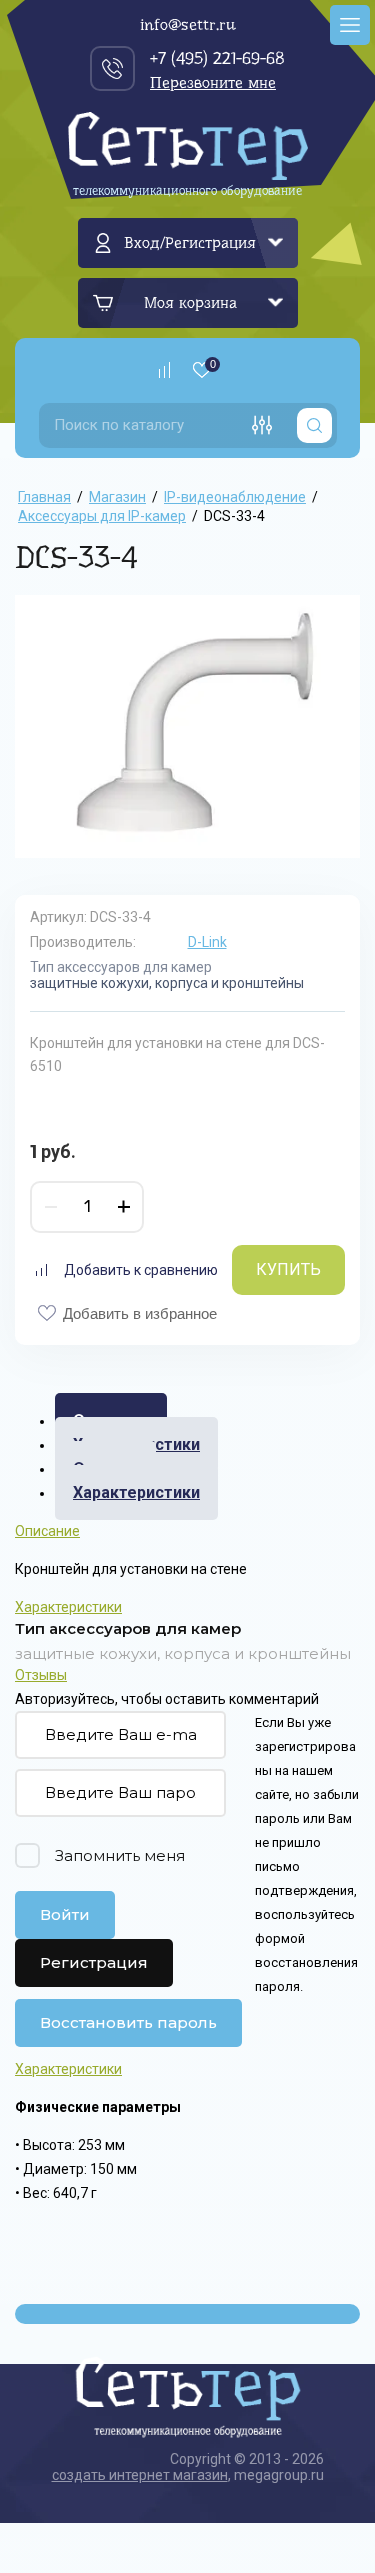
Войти (65, 1914)
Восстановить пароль (128, 2022)
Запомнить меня (120, 1855)
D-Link (207, 942)
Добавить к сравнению (141, 1270)
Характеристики (136, 1492)
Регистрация (94, 1962)
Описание (47, 1531)
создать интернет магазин (140, 2475)
